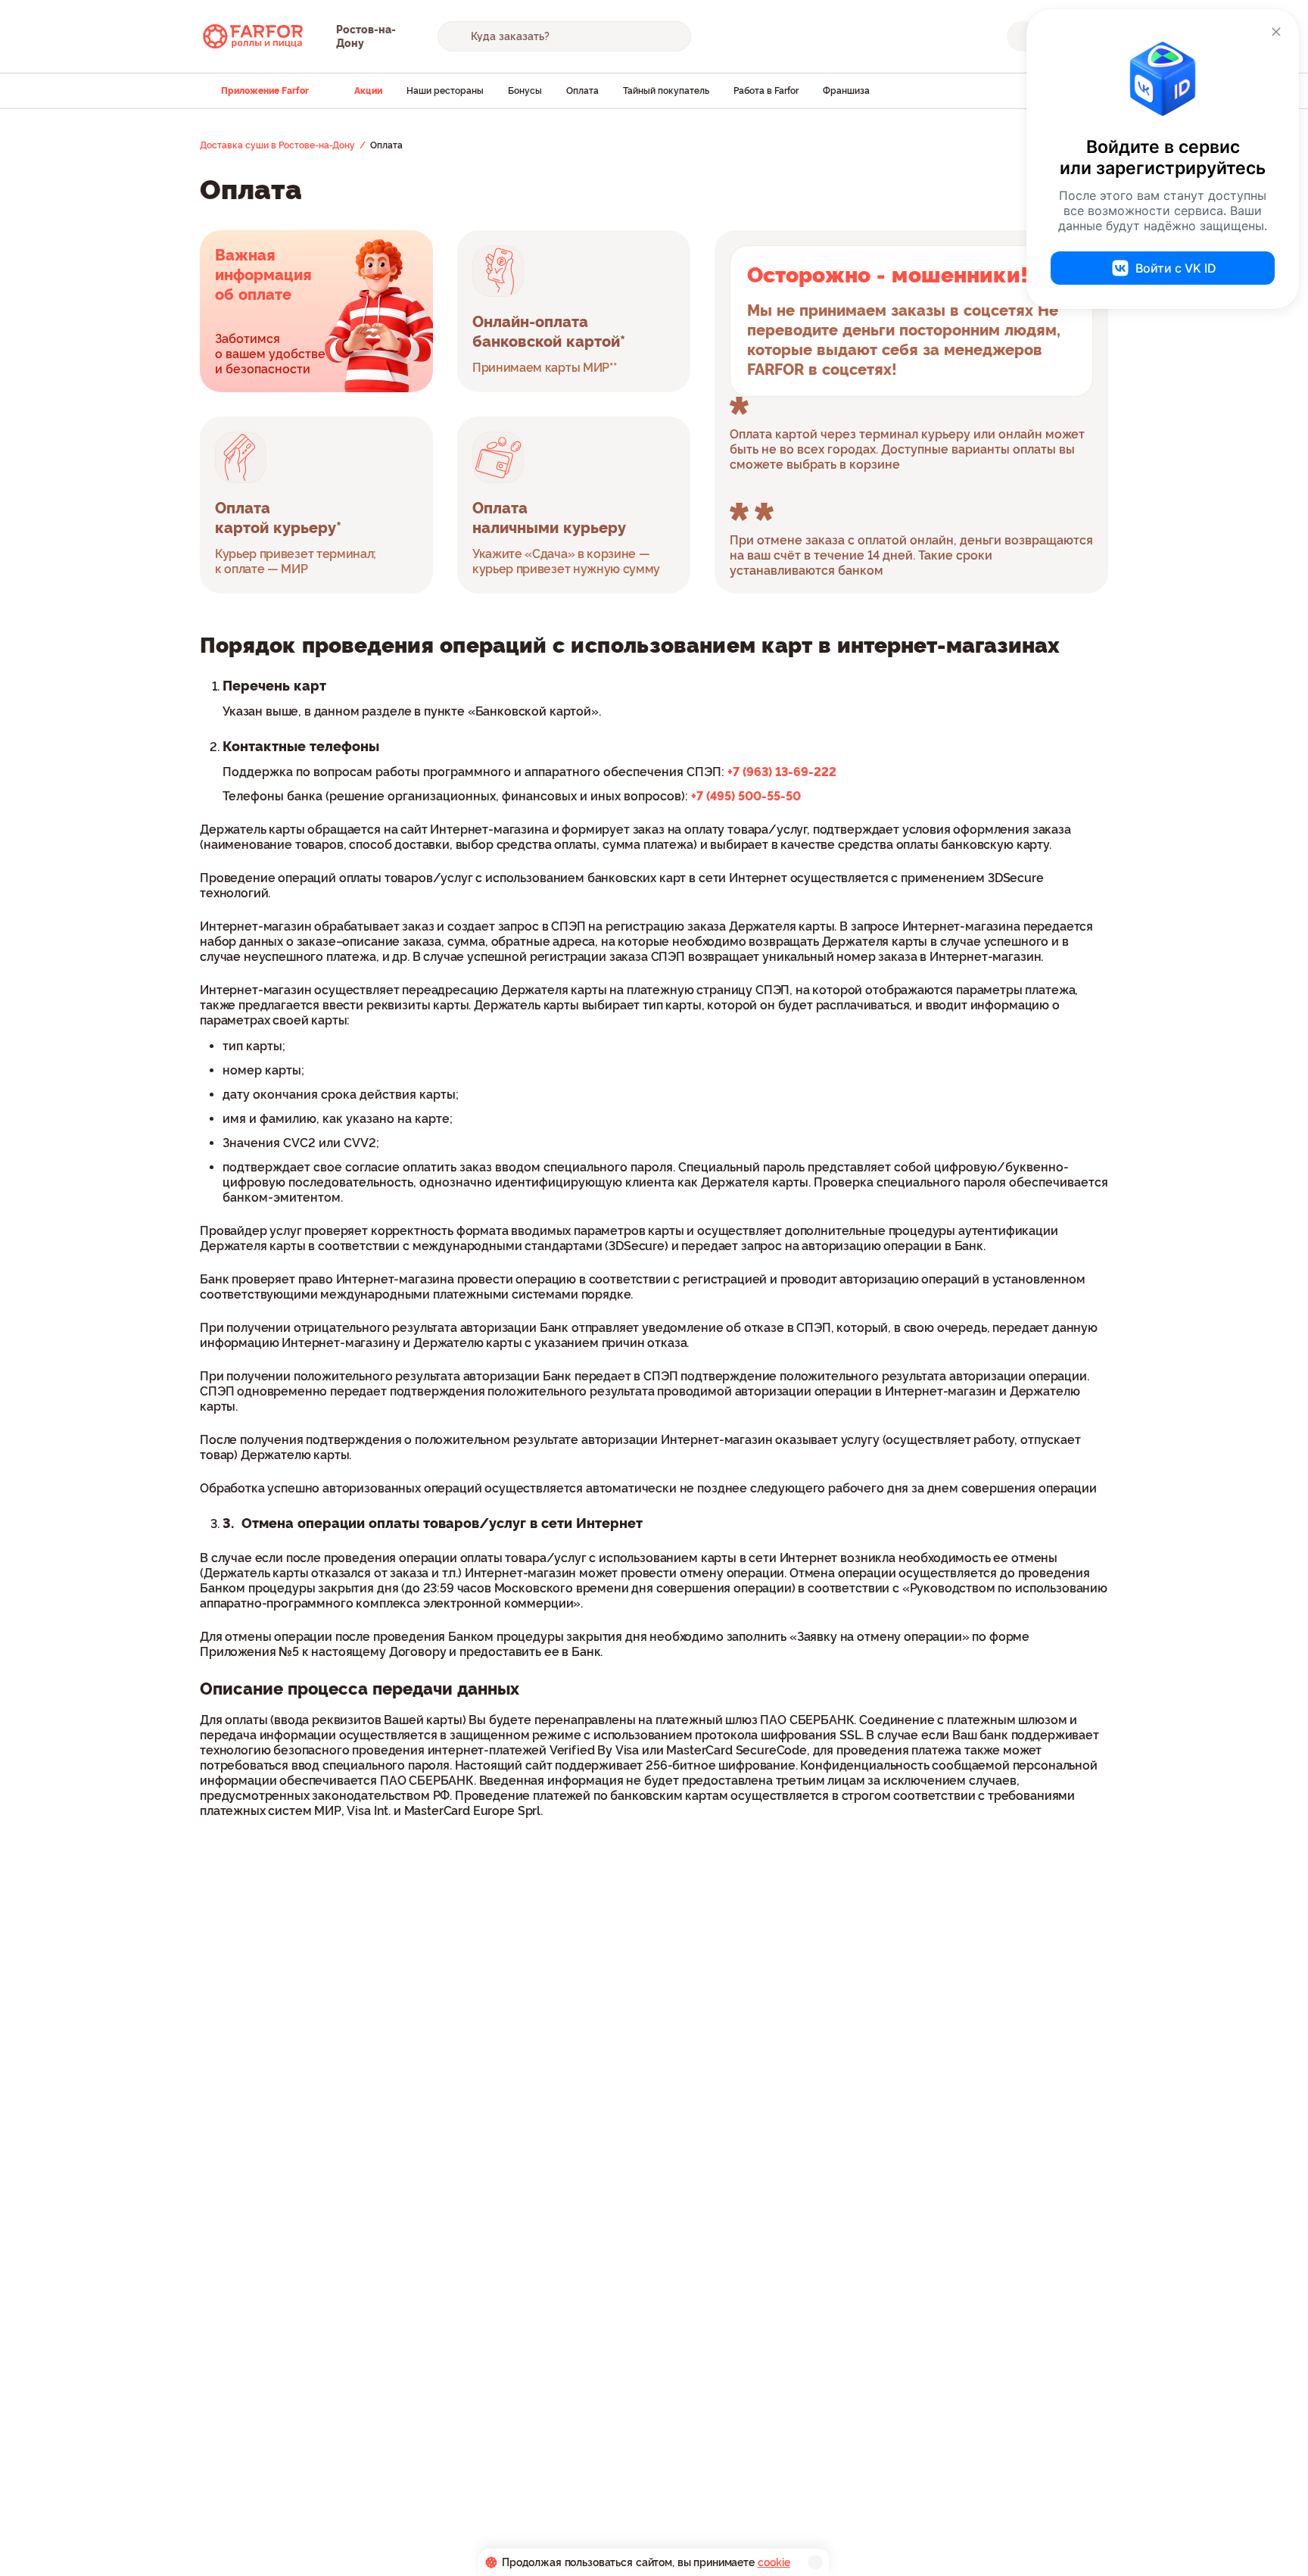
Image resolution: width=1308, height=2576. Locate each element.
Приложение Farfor (265, 91)
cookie (774, 2562)
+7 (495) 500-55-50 (746, 796)
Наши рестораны (445, 91)
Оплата (582, 91)
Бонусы (525, 91)
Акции (368, 91)
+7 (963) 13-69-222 (782, 772)
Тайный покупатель (666, 91)
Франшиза (846, 91)
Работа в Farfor (766, 91)
